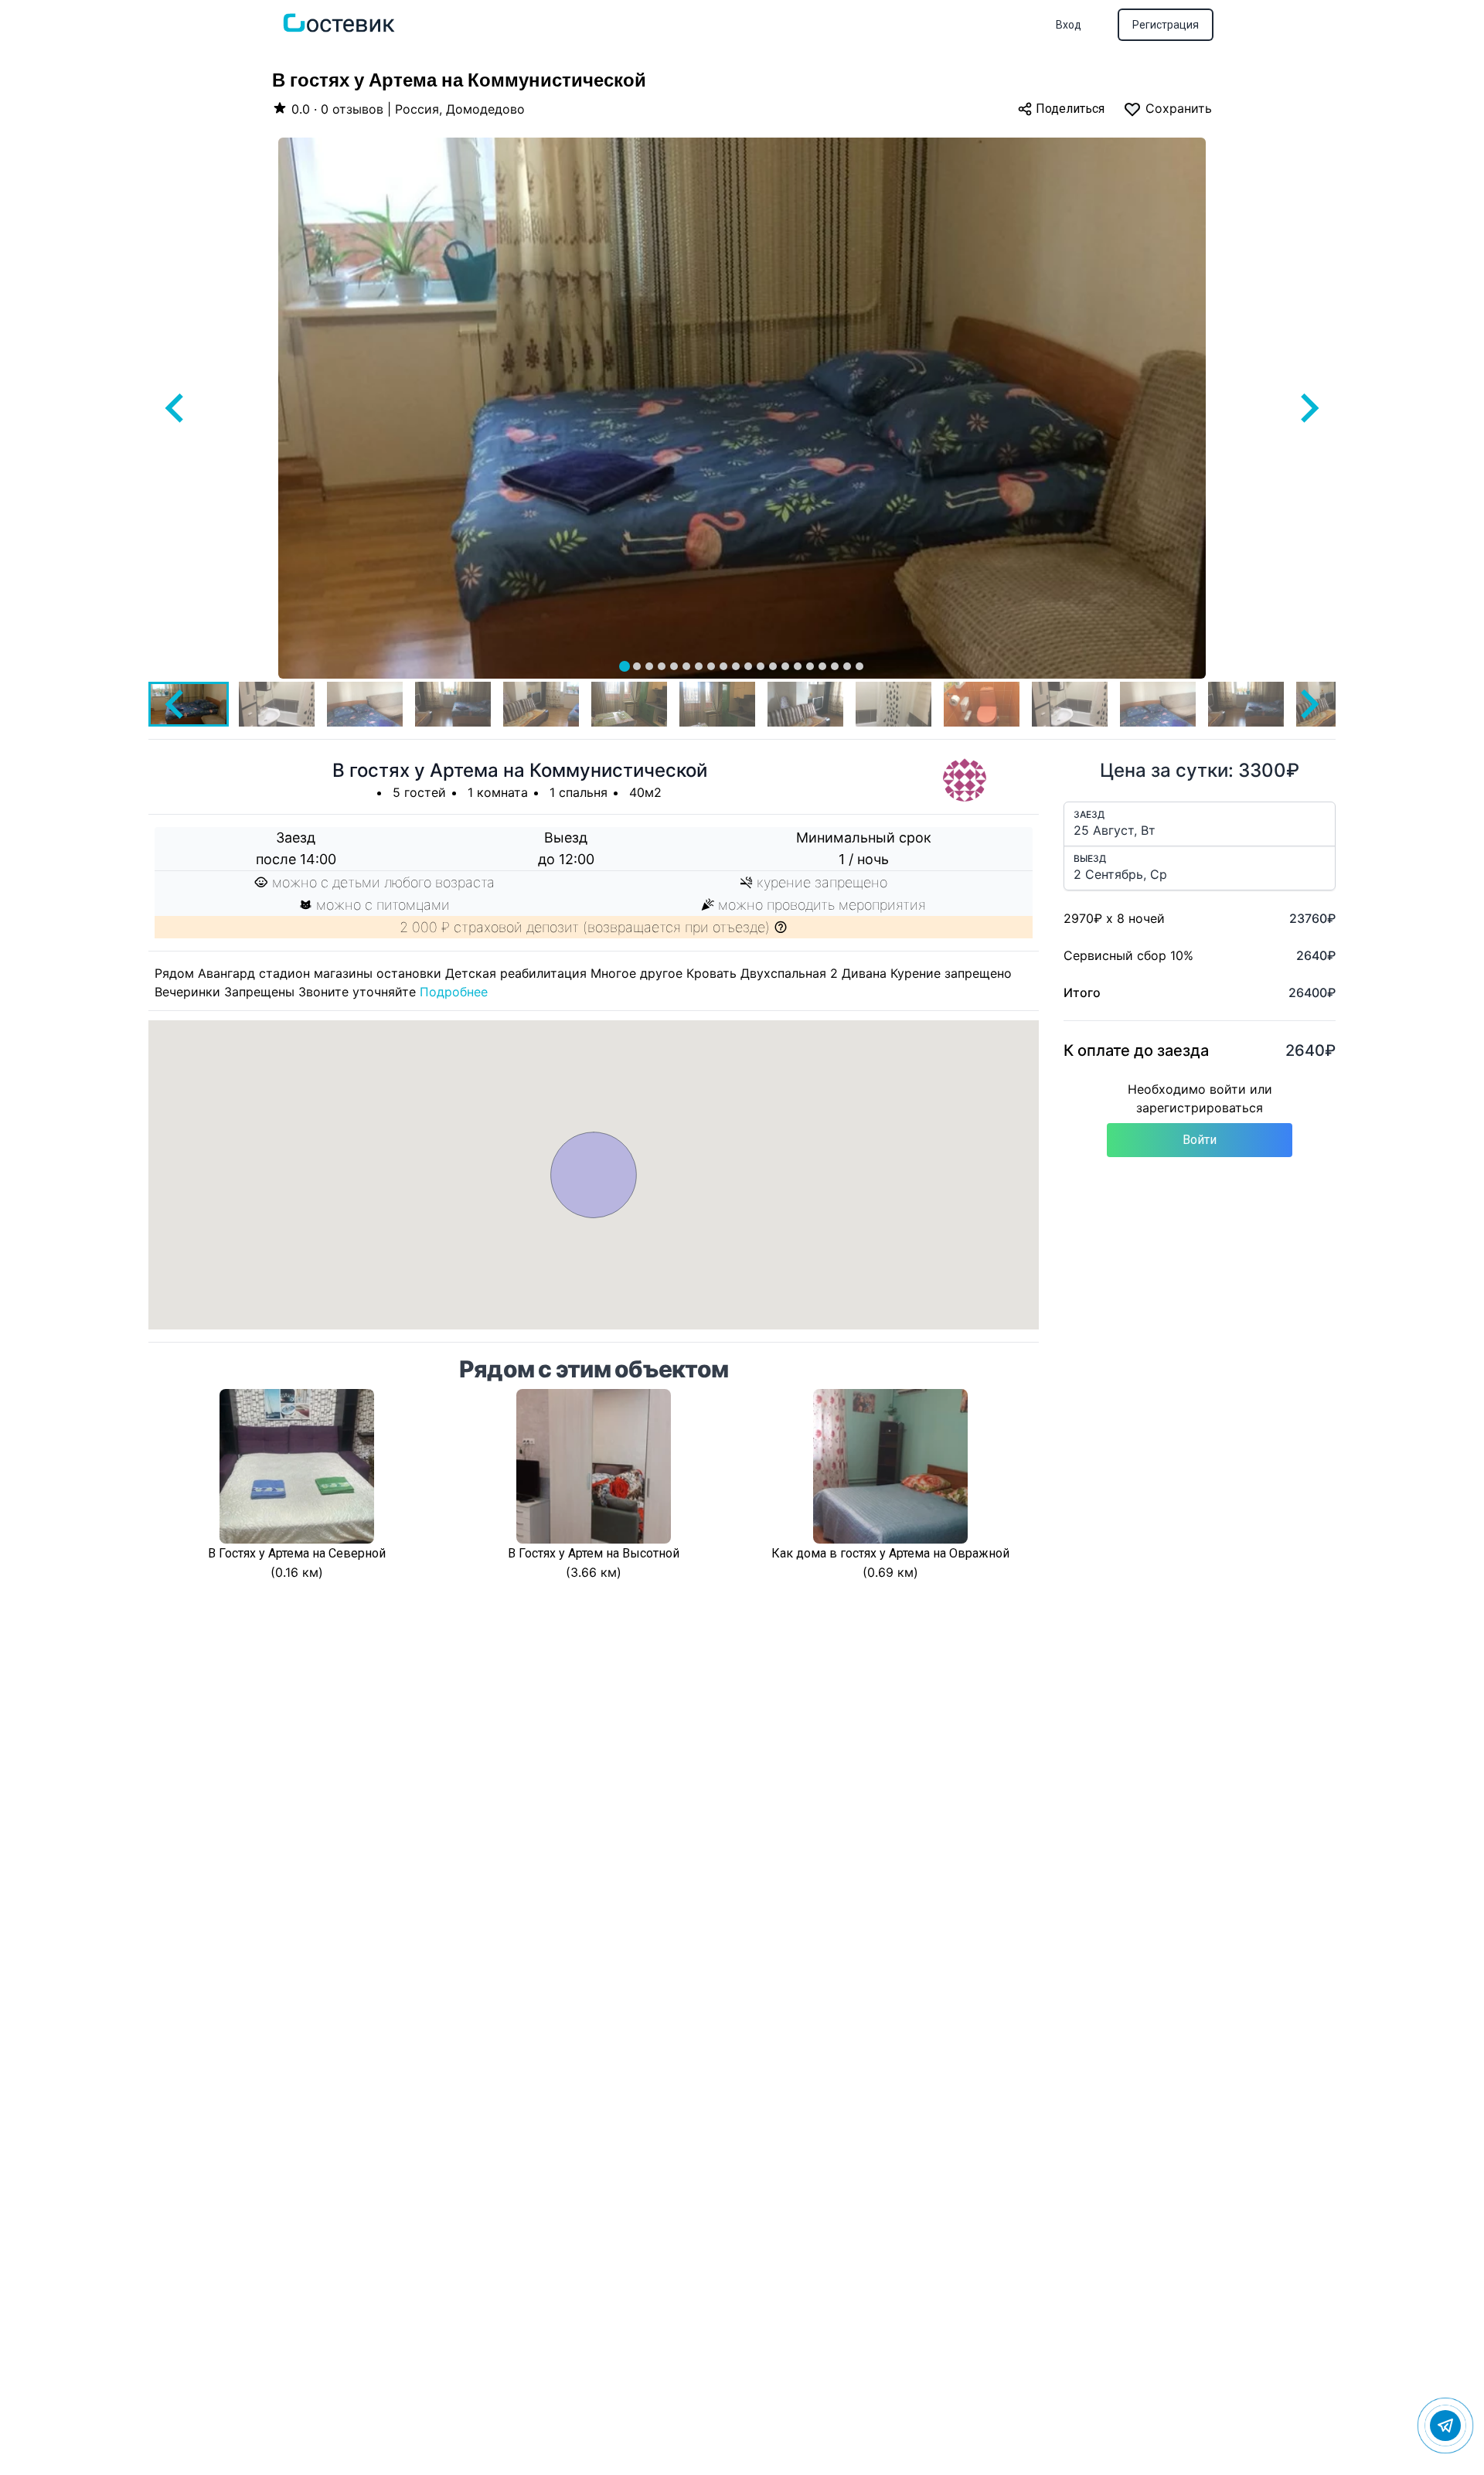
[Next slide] (1308, 408)
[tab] (625, 666)
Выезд (1090, 858)
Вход (1069, 25)
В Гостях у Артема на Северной (297, 1553)
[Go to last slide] (176, 408)
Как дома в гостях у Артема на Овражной (890, 1553)
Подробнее (454, 992)
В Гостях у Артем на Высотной (594, 1553)
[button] (277, 704)
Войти (1200, 1140)
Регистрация (1166, 25)
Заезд (1089, 814)
